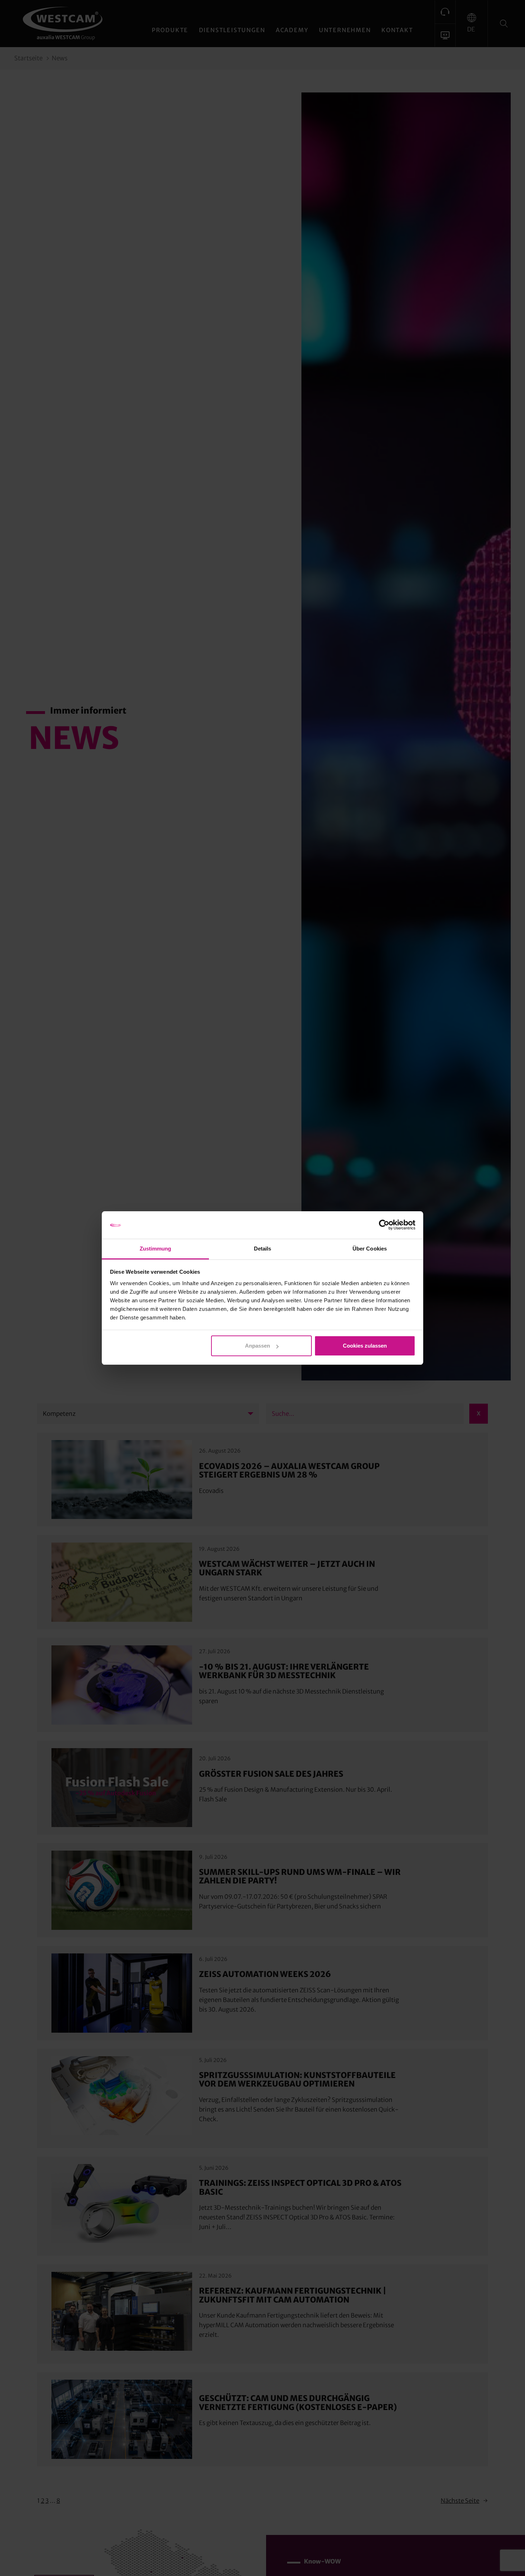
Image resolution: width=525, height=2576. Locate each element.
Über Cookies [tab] (370, 1249)
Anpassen (257, 1346)
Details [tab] (263, 1249)
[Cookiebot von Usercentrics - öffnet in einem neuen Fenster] (384, 1225)
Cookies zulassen (365, 1346)
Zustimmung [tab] (156, 1249)
